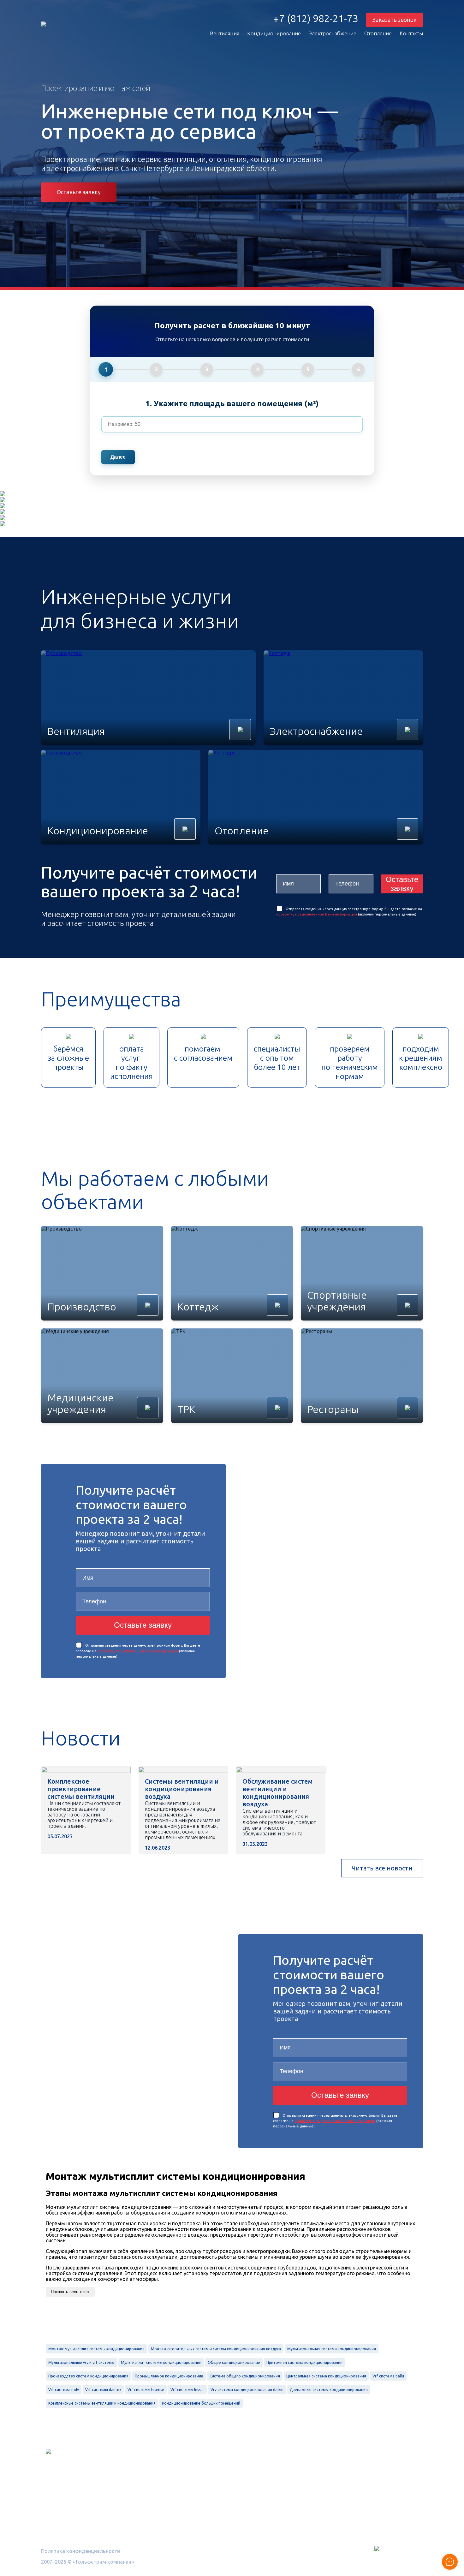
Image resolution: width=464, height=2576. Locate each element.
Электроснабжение (333, 33)
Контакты (411, 33)
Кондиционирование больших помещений (201, 2403)
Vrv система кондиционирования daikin (247, 2390)
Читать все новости (382, 1868)
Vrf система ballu (388, 2376)
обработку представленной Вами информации (317, 914)
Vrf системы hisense (146, 2390)
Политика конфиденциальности (80, 2551)
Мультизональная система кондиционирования (332, 2349)
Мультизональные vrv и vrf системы (81, 2362)
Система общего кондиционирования (245, 2376)
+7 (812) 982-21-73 (316, 19)
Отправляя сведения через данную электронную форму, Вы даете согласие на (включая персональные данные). (138, 1651)
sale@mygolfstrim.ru (349, 2490)
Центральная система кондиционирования (326, 2376)
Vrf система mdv (64, 2390)
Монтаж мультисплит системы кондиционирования (96, 2349)
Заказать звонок (395, 20)
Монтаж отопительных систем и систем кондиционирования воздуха (216, 2349)
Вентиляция (225, 33)
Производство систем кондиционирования (88, 2376)
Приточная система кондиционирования (304, 2362)
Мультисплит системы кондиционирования (161, 2362)
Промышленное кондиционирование (169, 2376)
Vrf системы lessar (187, 2390)
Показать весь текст (70, 2292)
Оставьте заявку (79, 192)
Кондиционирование (274, 33)
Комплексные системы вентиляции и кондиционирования (102, 2403)
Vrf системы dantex (103, 2390)
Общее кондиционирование (234, 2362)
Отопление (378, 33)
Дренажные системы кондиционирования (329, 2390)
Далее (118, 457)
